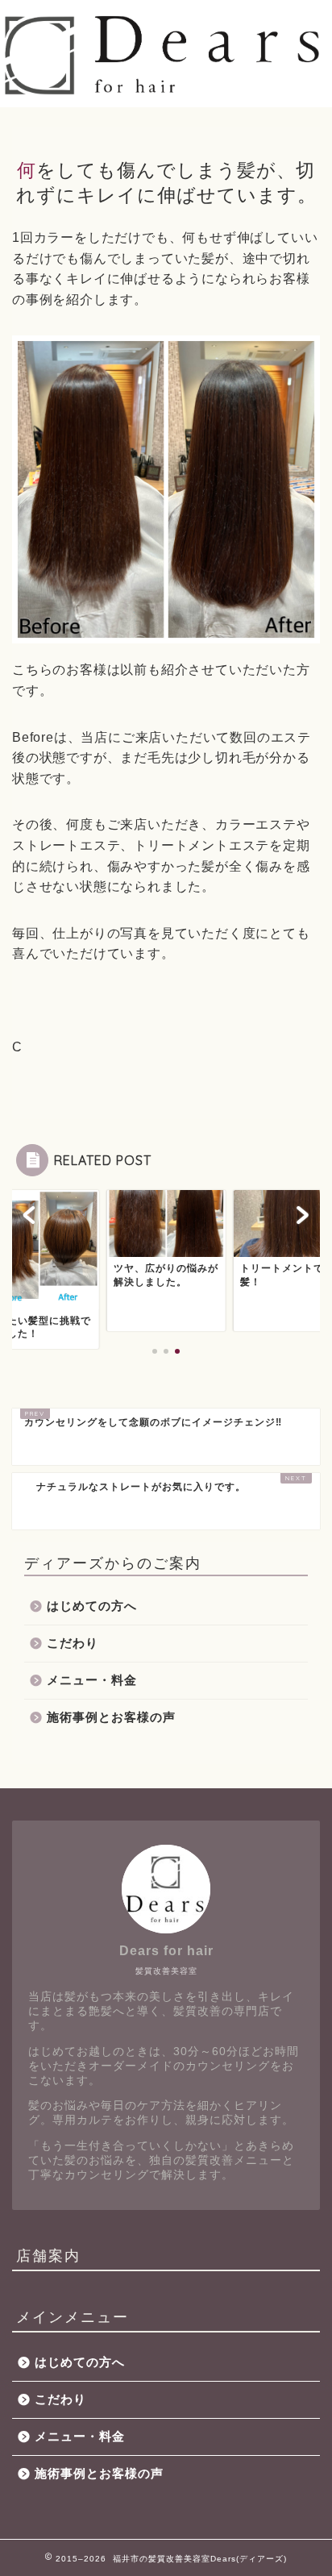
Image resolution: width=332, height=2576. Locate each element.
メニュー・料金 (92, 1680)
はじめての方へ (92, 1606)
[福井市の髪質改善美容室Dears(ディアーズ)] (166, 92)
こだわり (73, 1643)
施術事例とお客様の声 (111, 1717)
